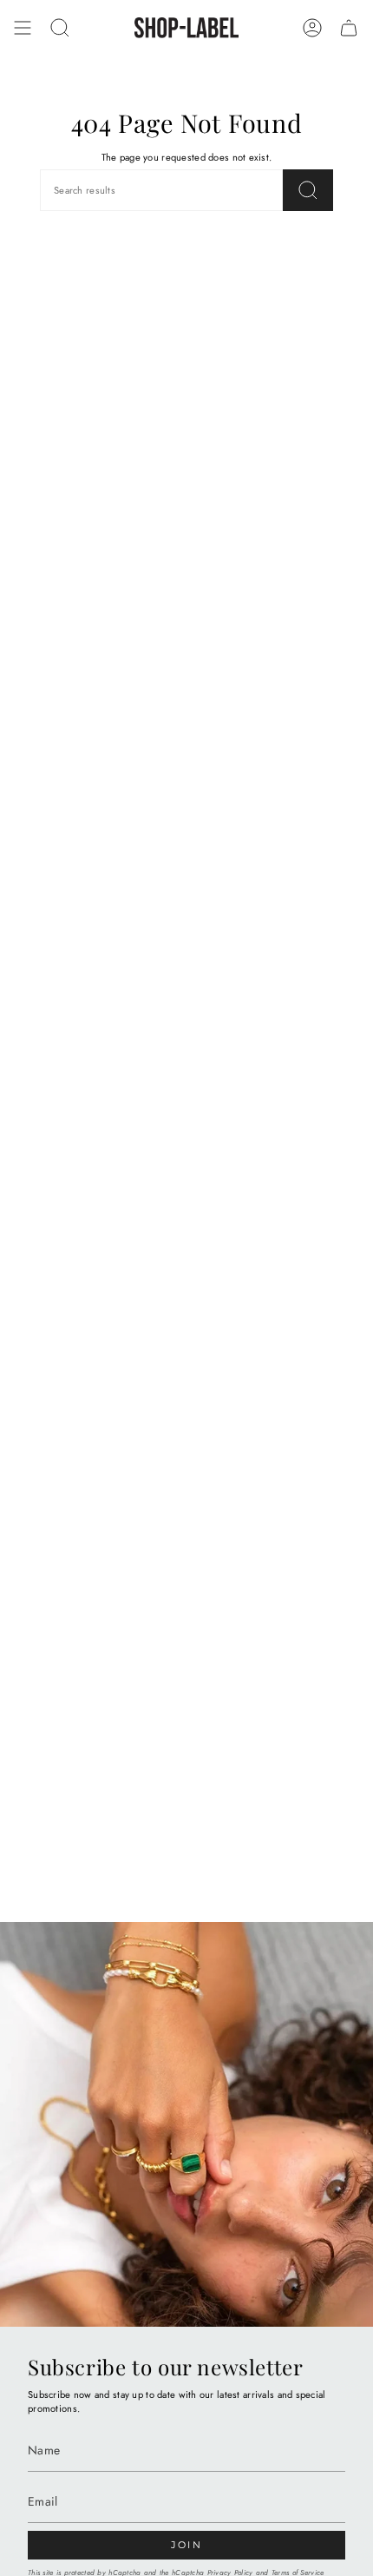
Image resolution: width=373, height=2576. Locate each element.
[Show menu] (23, 28)
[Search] (308, 190)
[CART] (349, 28)
